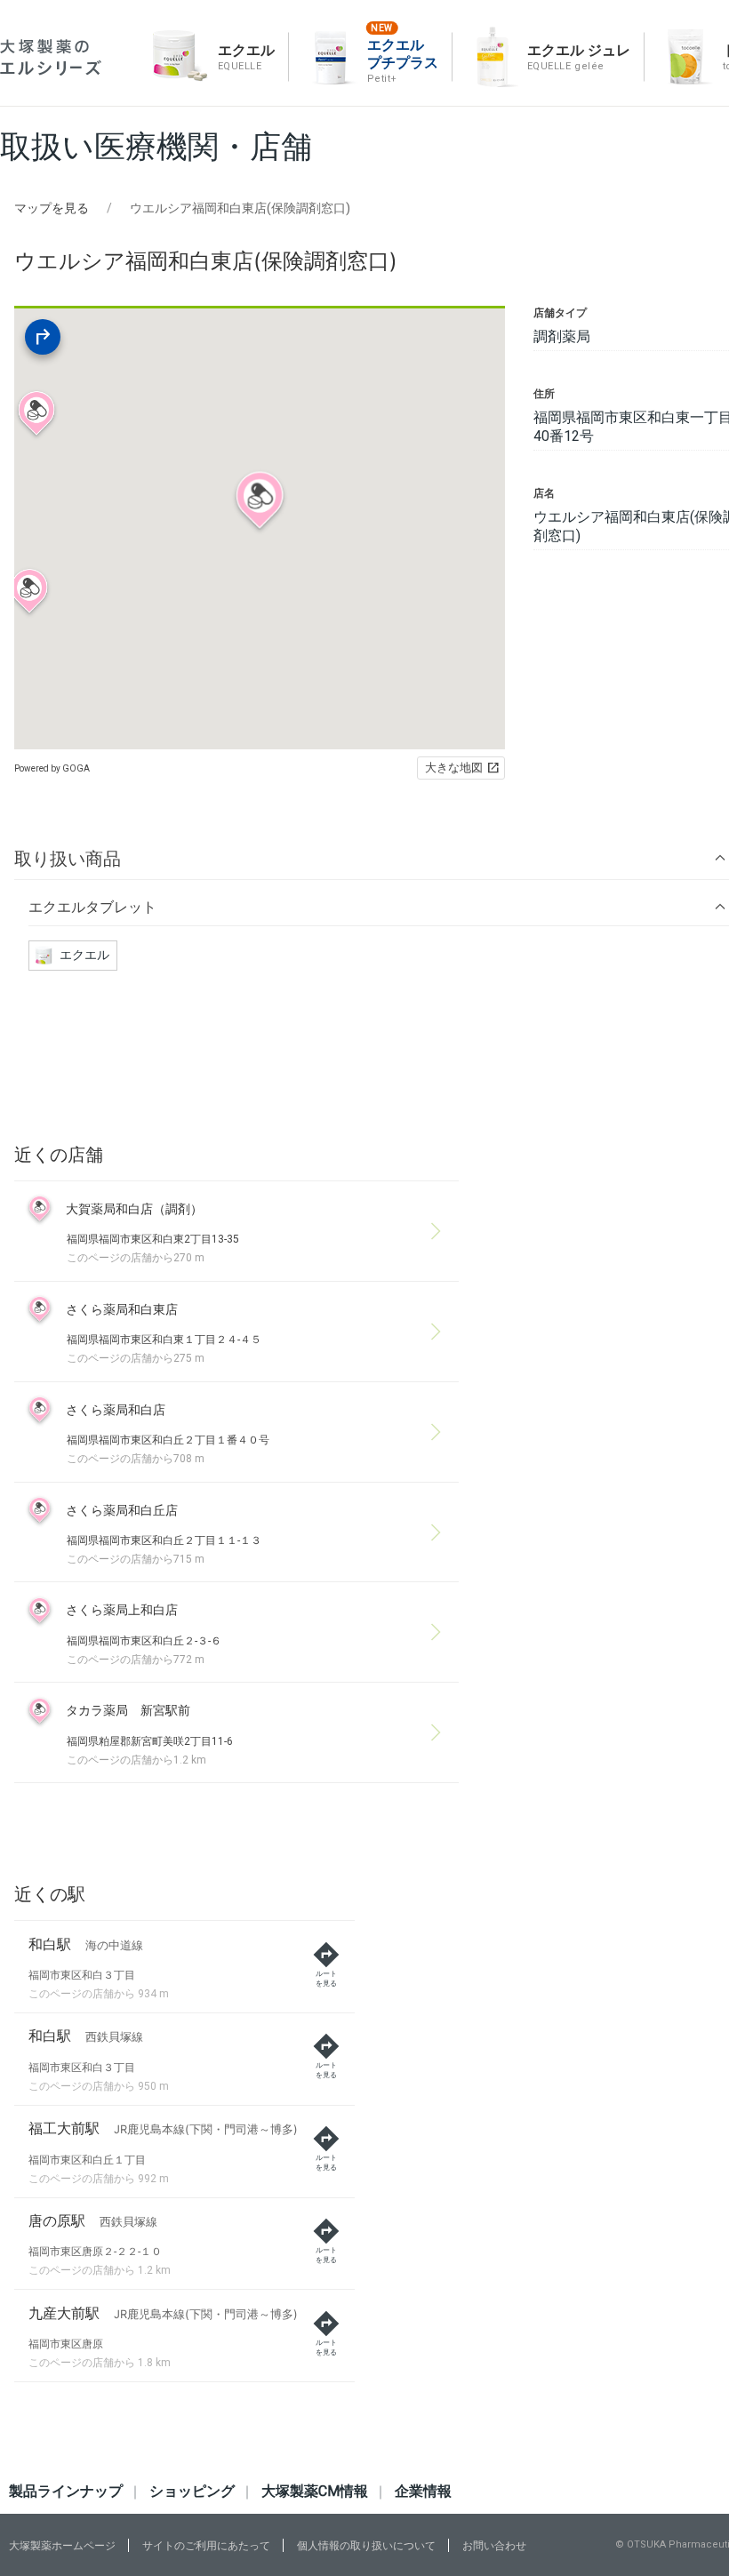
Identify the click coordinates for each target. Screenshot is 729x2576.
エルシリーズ (51, 57)
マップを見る (52, 208)
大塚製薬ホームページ (62, 2546)
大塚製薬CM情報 (315, 2491)
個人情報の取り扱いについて (366, 2546)
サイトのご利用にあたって (206, 2546)
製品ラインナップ (66, 2491)
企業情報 (423, 2491)
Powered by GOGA (52, 768)
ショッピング (192, 2491)
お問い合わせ (494, 2546)
